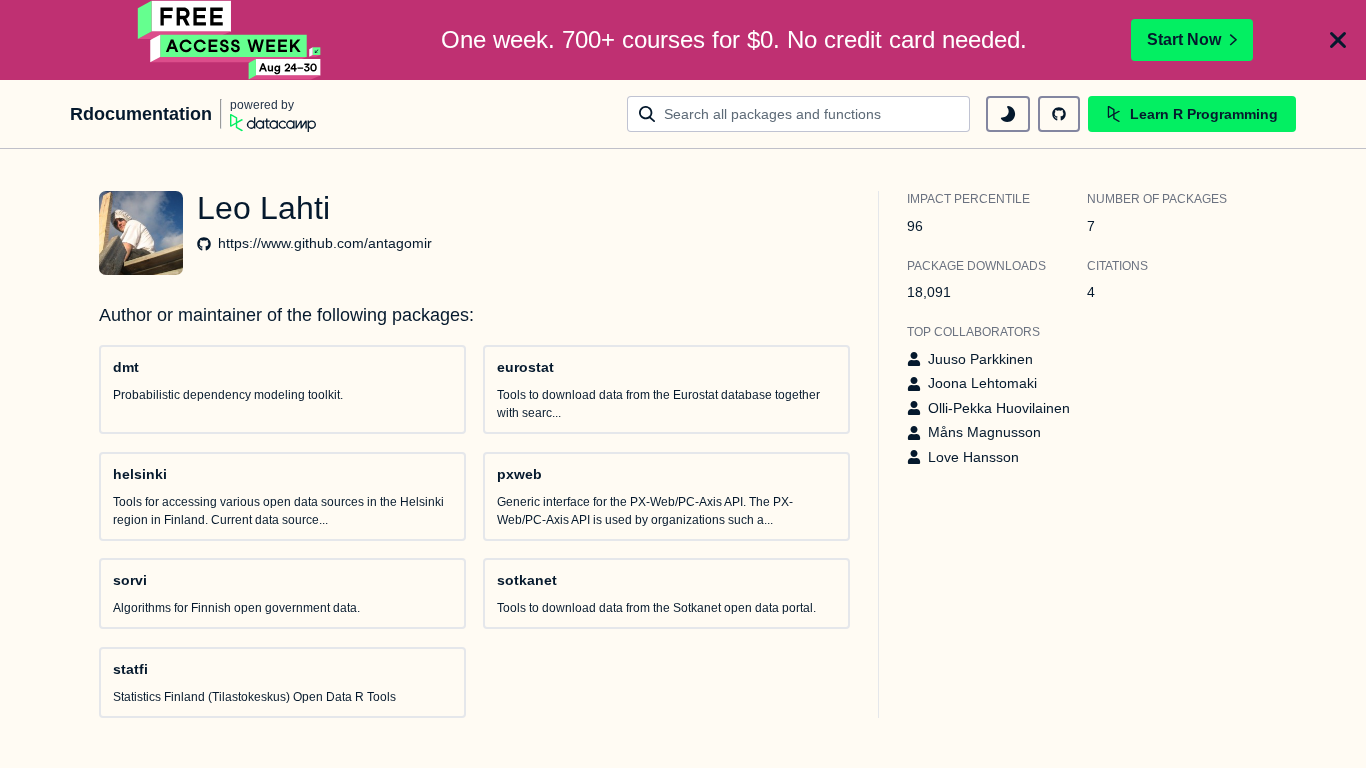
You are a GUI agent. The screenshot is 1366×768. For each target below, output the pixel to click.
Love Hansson (973, 457)
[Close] (1338, 40)
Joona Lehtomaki (982, 383)
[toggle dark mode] (1008, 114)
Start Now (1184, 39)
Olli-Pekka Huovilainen (999, 408)
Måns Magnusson (984, 432)
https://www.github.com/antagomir (325, 243)
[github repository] (1059, 114)
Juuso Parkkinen (980, 359)
